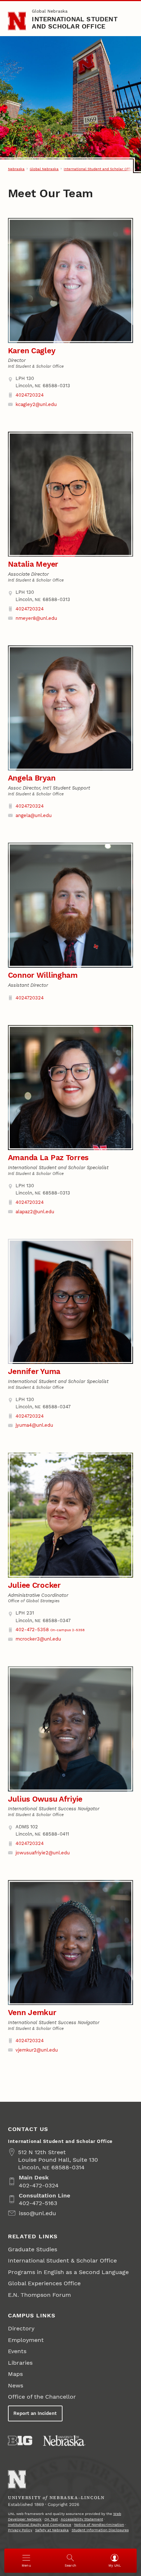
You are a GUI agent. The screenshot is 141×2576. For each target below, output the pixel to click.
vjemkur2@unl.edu (37, 2050)
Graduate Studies (33, 2249)
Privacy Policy (20, 2530)
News (16, 2385)
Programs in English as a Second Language (68, 2272)
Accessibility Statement (82, 2519)
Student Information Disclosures (100, 2530)
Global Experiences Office (44, 2283)
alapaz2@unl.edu (35, 1212)
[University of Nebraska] (64, 2441)
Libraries (20, 2363)
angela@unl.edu (34, 815)
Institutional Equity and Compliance (40, 2525)
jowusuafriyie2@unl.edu (43, 1853)
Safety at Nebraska (52, 2530)
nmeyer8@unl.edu (36, 618)
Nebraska (16, 169)
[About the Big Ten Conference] (20, 2441)
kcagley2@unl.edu (36, 404)
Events (17, 2351)
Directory (21, 2328)
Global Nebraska (50, 11)
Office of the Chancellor (42, 2397)
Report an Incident (35, 2413)
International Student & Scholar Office (62, 2261)
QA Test (51, 2519)
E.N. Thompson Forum (39, 2295)
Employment (26, 2340)
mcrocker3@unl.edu (38, 1639)
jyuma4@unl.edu (34, 1425)
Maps (15, 2374)
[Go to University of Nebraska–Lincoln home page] (17, 21)
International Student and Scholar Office (74, 23)
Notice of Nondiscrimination (99, 2525)
